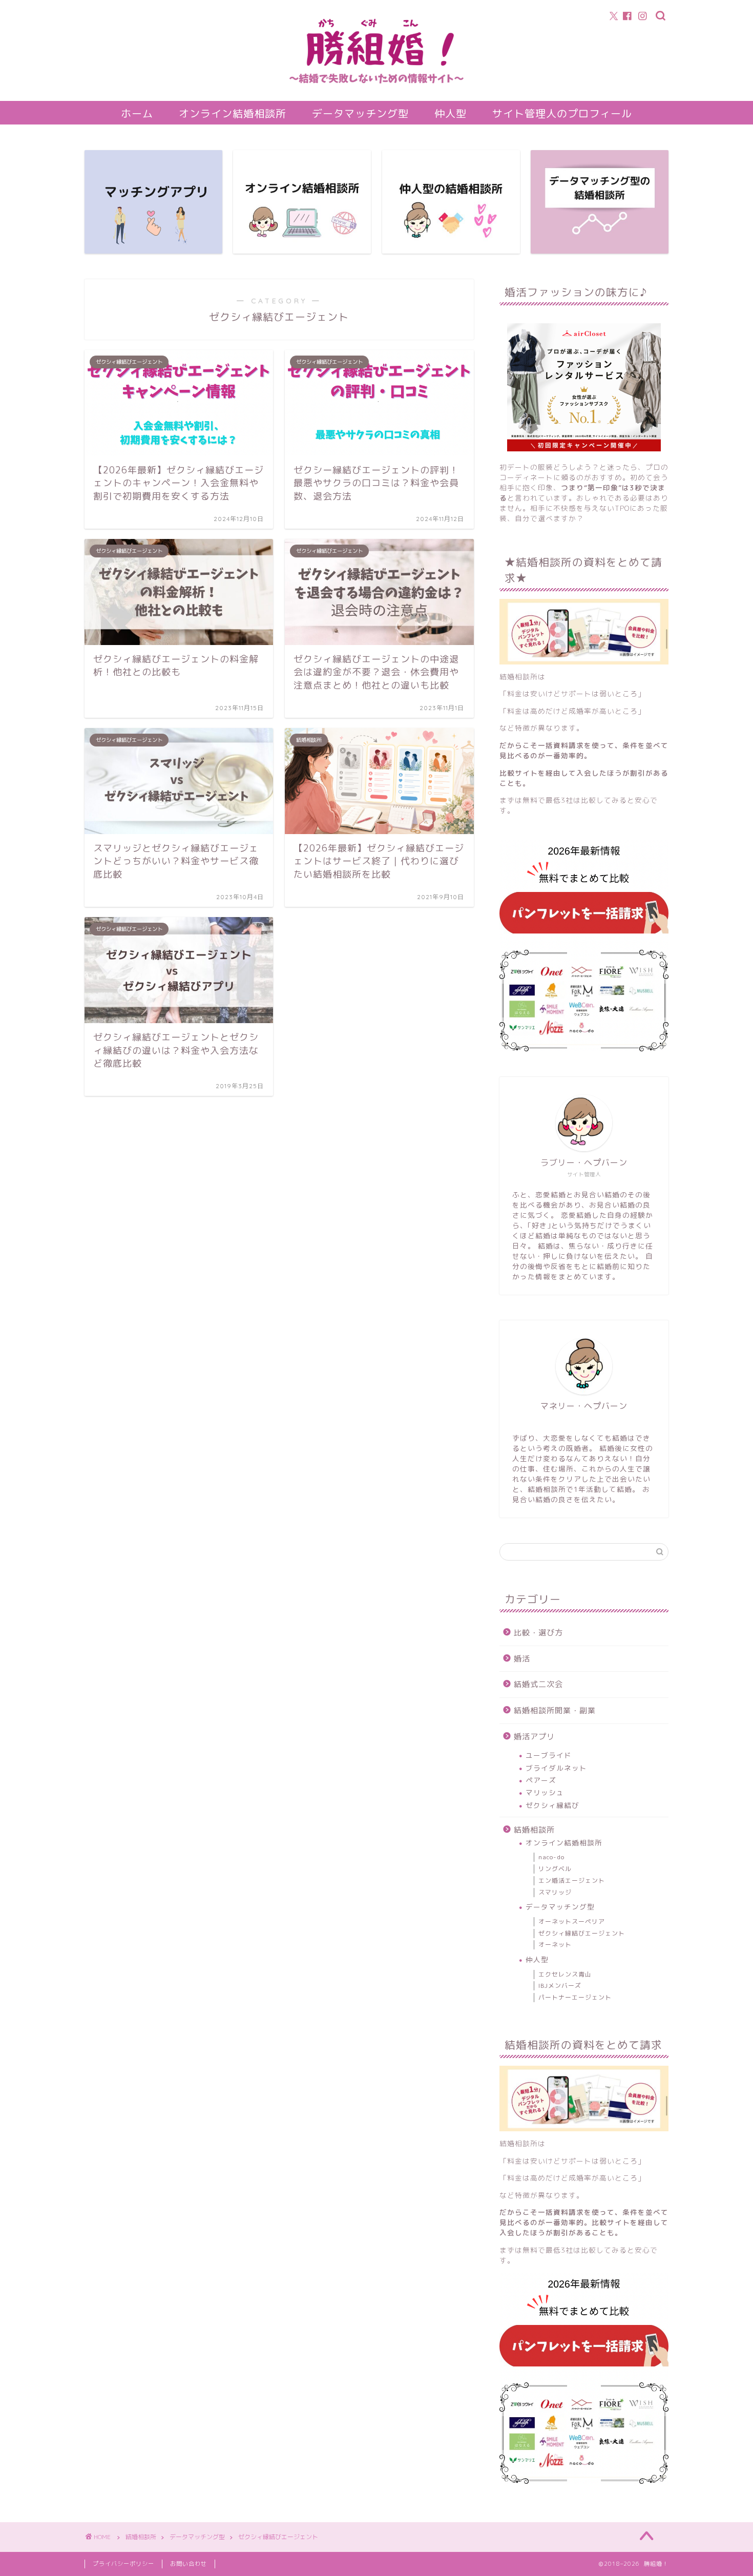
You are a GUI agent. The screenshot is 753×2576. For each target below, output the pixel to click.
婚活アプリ (534, 1737)
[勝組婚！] (376, 93)
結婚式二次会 (538, 1684)
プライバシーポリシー (123, 2564)
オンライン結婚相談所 (233, 113)
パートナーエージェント (575, 1997)
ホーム (137, 113)
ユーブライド (549, 1755)
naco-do (551, 1857)
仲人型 (451, 113)
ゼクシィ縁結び (552, 1805)
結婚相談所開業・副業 (555, 1710)
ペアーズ (541, 1780)
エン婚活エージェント (572, 1881)
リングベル (555, 1869)
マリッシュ (545, 1792)
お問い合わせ (189, 2564)
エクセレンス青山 (565, 1974)
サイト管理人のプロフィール (562, 113)
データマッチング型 (360, 113)
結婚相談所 (534, 1830)
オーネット (555, 1945)
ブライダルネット (556, 1768)
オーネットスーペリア (572, 1921)
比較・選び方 (538, 1633)
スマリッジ (555, 1892)
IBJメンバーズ (560, 1986)
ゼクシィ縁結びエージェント (582, 1933)
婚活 (522, 1659)
